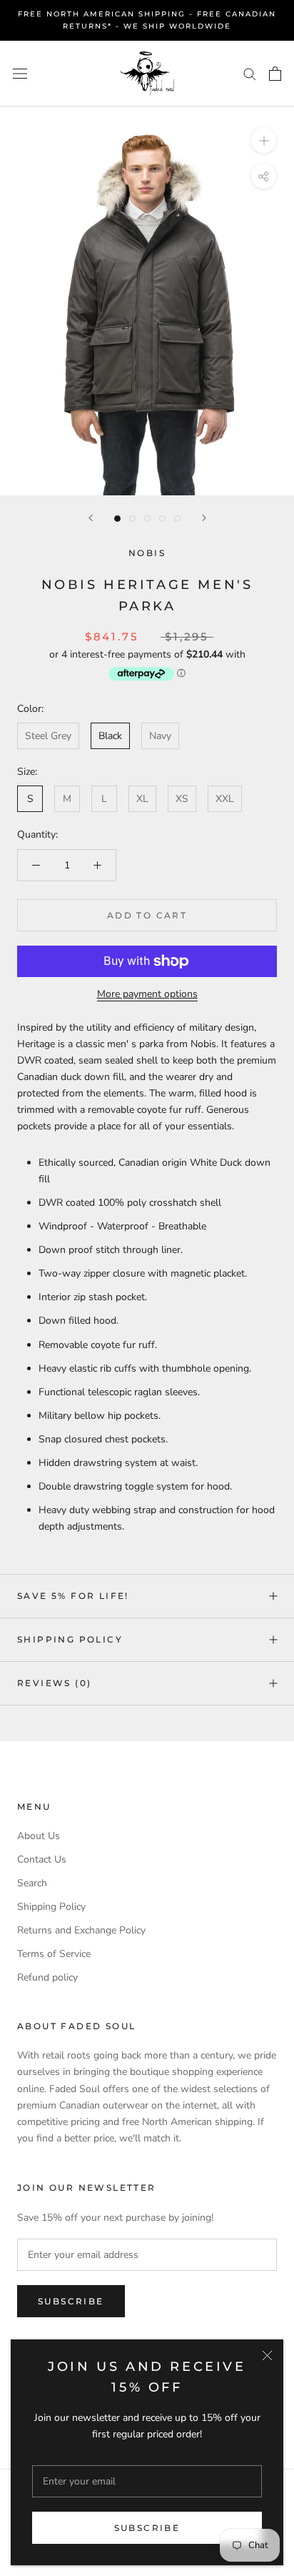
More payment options (147, 994)
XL (142, 799)
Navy (160, 736)
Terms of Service (54, 1954)
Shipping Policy (70, 1639)
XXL (225, 799)
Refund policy (47, 1977)
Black (110, 736)
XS (182, 799)
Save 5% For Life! (73, 1596)
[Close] (267, 2355)
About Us (39, 1836)
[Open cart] (275, 74)
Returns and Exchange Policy (81, 1930)
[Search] (250, 73)
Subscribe (147, 2528)
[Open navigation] (20, 73)
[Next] (204, 518)
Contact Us (42, 1859)
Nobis (147, 553)
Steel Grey (48, 736)
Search (32, 1883)
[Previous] (91, 518)
